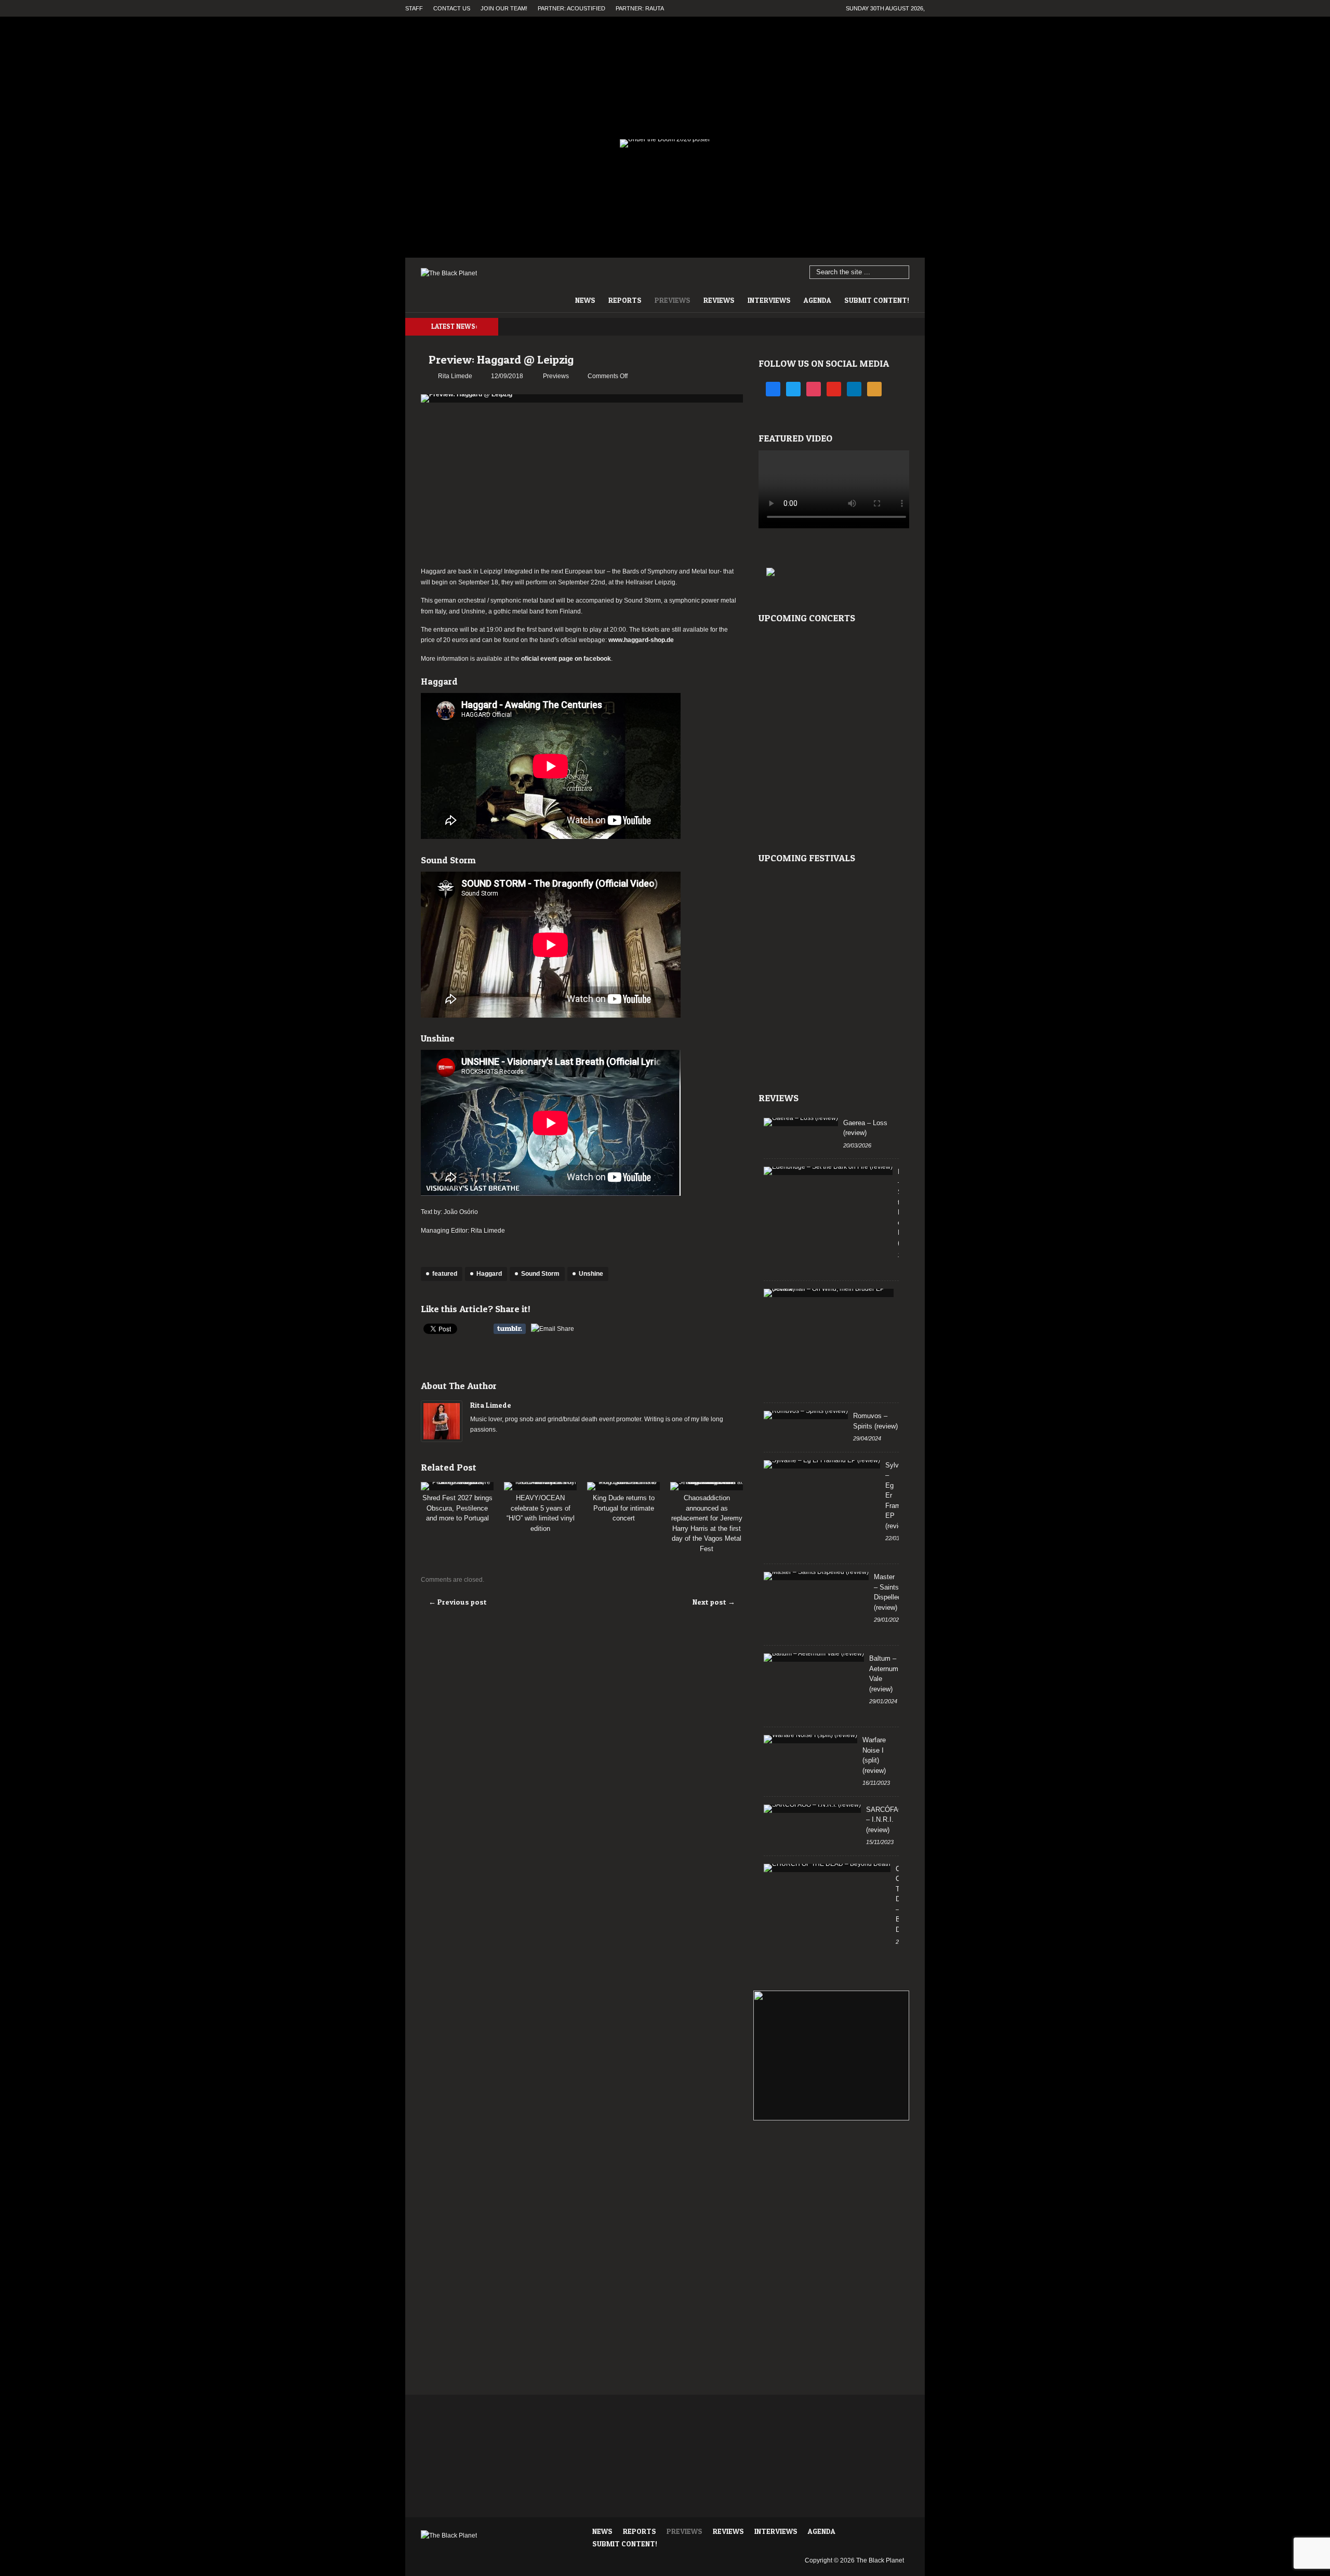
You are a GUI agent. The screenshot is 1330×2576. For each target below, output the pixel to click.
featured (445, 1274)
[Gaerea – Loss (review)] (801, 1122)
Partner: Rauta (640, 8)
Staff (414, 8)
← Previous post (458, 1602)
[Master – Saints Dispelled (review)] (816, 1576)
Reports (625, 300)
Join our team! (504, 8)
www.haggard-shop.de (641, 640)
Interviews (769, 300)
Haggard (489, 1274)
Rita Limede (491, 1405)
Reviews (719, 300)
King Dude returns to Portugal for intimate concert (624, 1508)
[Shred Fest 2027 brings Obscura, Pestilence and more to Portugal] (457, 1486)
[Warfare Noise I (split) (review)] (810, 1739)
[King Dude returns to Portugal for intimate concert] (623, 1486)
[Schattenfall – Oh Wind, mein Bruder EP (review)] (829, 1293)
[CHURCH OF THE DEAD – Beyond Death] (827, 1868)
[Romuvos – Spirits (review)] (806, 1415)
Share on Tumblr (510, 1329)
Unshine (591, 1274)
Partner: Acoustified (571, 8)
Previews (673, 300)
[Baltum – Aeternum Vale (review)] (814, 1658)
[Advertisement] (582, 486)
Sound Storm (540, 1274)
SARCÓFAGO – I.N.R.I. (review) (887, 1820)
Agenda (817, 300)
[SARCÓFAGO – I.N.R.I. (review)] (812, 1809)
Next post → (714, 1602)
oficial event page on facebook (566, 659)
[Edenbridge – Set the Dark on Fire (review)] (828, 1171)
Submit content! (877, 300)
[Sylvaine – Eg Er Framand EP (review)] (822, 1464)
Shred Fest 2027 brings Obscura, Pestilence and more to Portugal (457, 1508)
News (585, 300)
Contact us (452, 8)
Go (902, 273)
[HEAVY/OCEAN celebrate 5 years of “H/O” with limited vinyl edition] (540, 1486)
